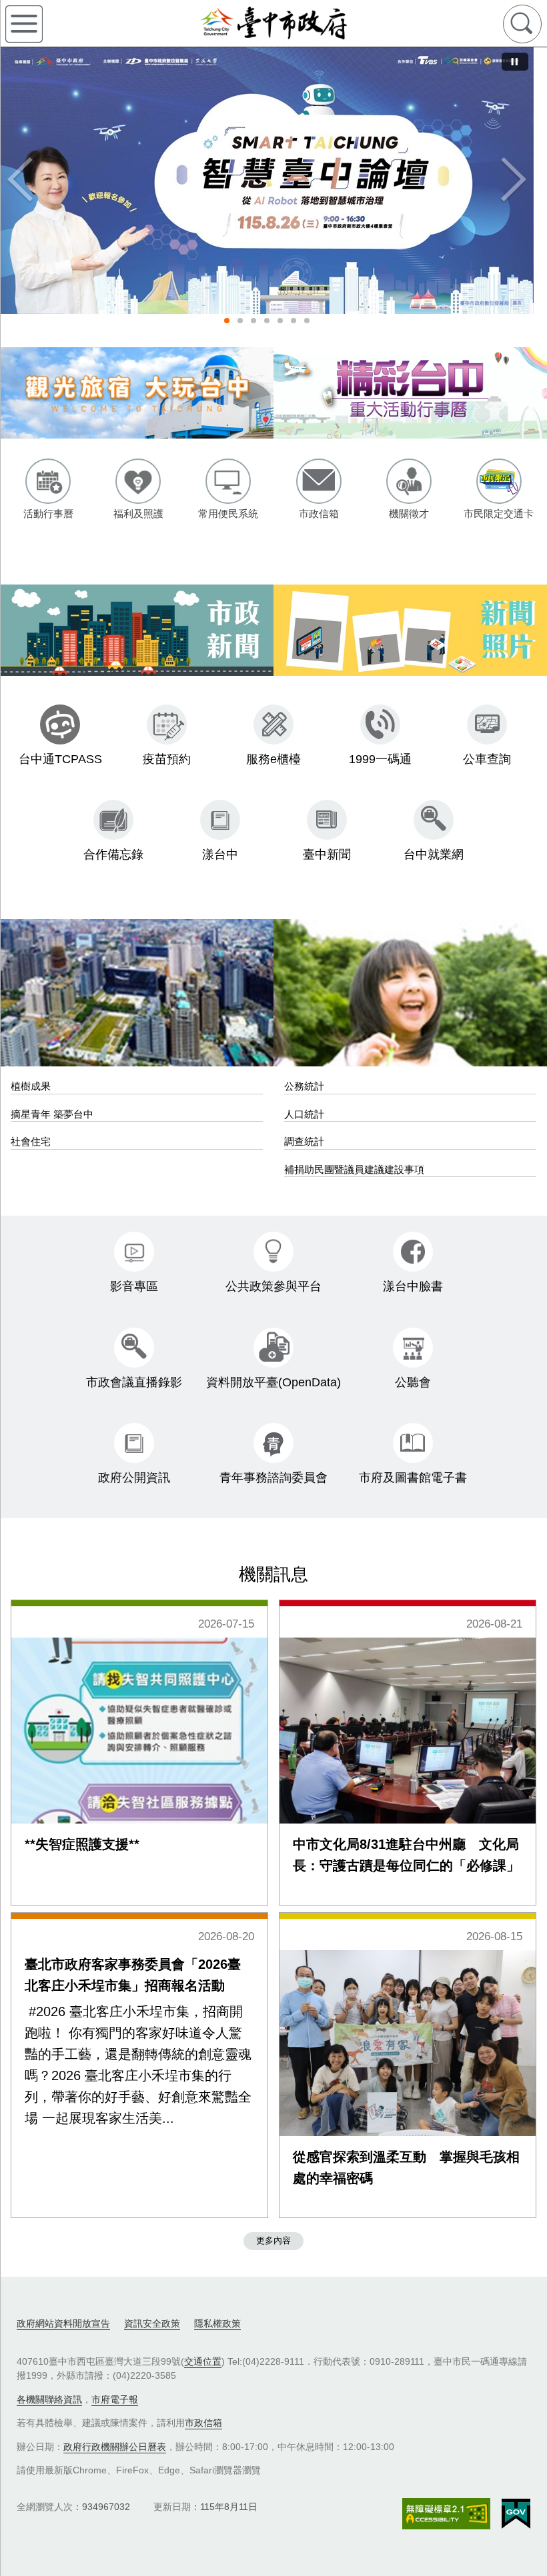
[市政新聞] (137, 630)
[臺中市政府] (273, 23)
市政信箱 (203, 2423)
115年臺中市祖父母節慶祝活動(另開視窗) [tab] (267, 321)
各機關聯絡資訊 (49, 2399)
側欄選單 (24, 24)
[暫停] (515, 62)
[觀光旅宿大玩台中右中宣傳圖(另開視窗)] (137, 393)
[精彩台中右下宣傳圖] (410, 393)
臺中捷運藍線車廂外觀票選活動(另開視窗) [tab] (253, 321)
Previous (20, 181)
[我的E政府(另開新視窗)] (516, 2514)
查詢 (522, 24)
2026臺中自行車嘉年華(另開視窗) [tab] (307, 321)
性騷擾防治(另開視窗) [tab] (240, 321)
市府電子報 (115, 2399)
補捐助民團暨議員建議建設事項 (354, 1169)
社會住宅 (31, 1141)
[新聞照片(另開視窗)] (410, 630)
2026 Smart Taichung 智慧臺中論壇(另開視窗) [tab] (227, 321)
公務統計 (304, 1086)
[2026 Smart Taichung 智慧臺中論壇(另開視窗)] (267, 181)
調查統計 (304, 1141)
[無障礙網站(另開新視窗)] (446, 2514)
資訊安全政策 (152, 2323)
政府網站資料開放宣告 (63, 2323)
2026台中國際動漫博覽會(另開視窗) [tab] (294, 321)
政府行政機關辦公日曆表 (115, 2447)
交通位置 (203, 2361)
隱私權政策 (217, 2323)
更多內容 (273, 2240)
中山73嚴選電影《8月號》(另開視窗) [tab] (280, 321)
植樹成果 (31, 1086)
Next (514, 181)
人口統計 (304, 1114)
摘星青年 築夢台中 (52, 1114)
